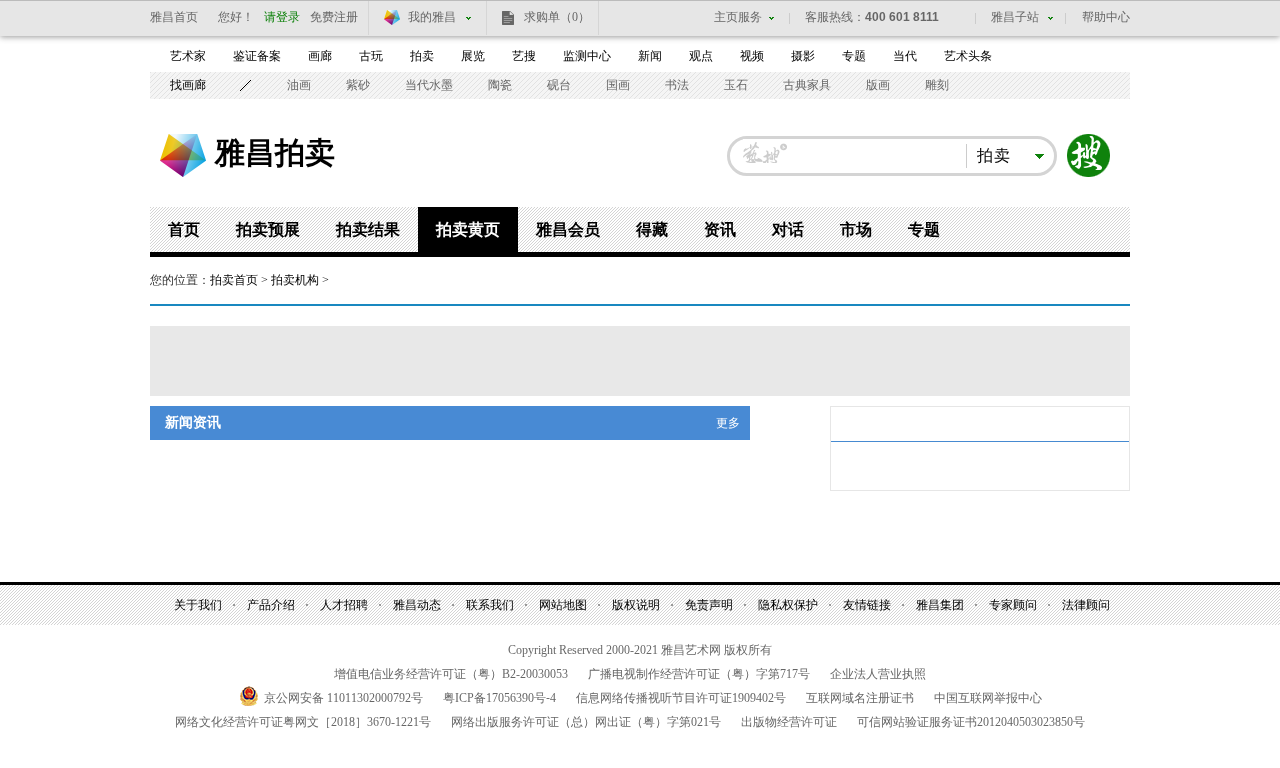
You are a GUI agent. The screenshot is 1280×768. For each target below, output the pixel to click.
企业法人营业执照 (878, 674)
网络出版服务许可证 (586, 722)
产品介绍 (271, 605)
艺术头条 (968, 56)
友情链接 (867, 605)
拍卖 (422, 56)
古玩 (371, 56)
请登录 (282, 17)
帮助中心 (1106, 17)
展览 (473, 56)
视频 (752, 56)
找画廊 (188, 85)
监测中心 (587, 56)
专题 (854, 56)
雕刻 (937, 85)
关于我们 (198, 605)
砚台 (559, 85)
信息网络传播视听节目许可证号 (681, 698)
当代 (905, 56)
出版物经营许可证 (789, 722)
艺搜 (524, 56)
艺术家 (188, 56)
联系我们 (490, 605)
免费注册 (334, 17)
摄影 (803, 56)
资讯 (720, 229)
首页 (184, 229)
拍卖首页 (234, 280)
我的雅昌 (432, 17)
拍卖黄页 (468, 229)
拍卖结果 (368, 229)
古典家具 (807, 85)
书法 (677, 85)
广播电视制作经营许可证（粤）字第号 (699, 674)
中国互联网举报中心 (988, 698)
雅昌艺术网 (183, 155)
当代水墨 (429, 85)
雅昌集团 (940, 605)
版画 (878, 85)
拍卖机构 (295, 280)
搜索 (1089, 156)
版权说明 (636, 605)
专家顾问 (1013, 605)
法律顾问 (1086, 605)
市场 (856, 229)
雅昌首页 (174, 17)
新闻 (650, 56)
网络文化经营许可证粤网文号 (303, 722)
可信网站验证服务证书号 (971, 722)
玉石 (736, 85)
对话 (788, 229)
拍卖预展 (268, 229)
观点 (701, 56)
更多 (728, 423)
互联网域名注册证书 (860, 698)
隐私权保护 (788, 605)
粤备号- (499, 698)
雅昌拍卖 (275, 152)
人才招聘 (344, 605)
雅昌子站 (1015, 17)
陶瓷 (500, 85)
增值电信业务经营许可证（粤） (451, 674)
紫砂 (358, 85)
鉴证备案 (257, 56)
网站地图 (563, 605)
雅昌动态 (417, 605)
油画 (299, 85)
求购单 (557, 17)
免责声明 (709, 605)
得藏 (652, 229)
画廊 (320, 56)
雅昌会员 (568, 229)
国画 (618, 85)
